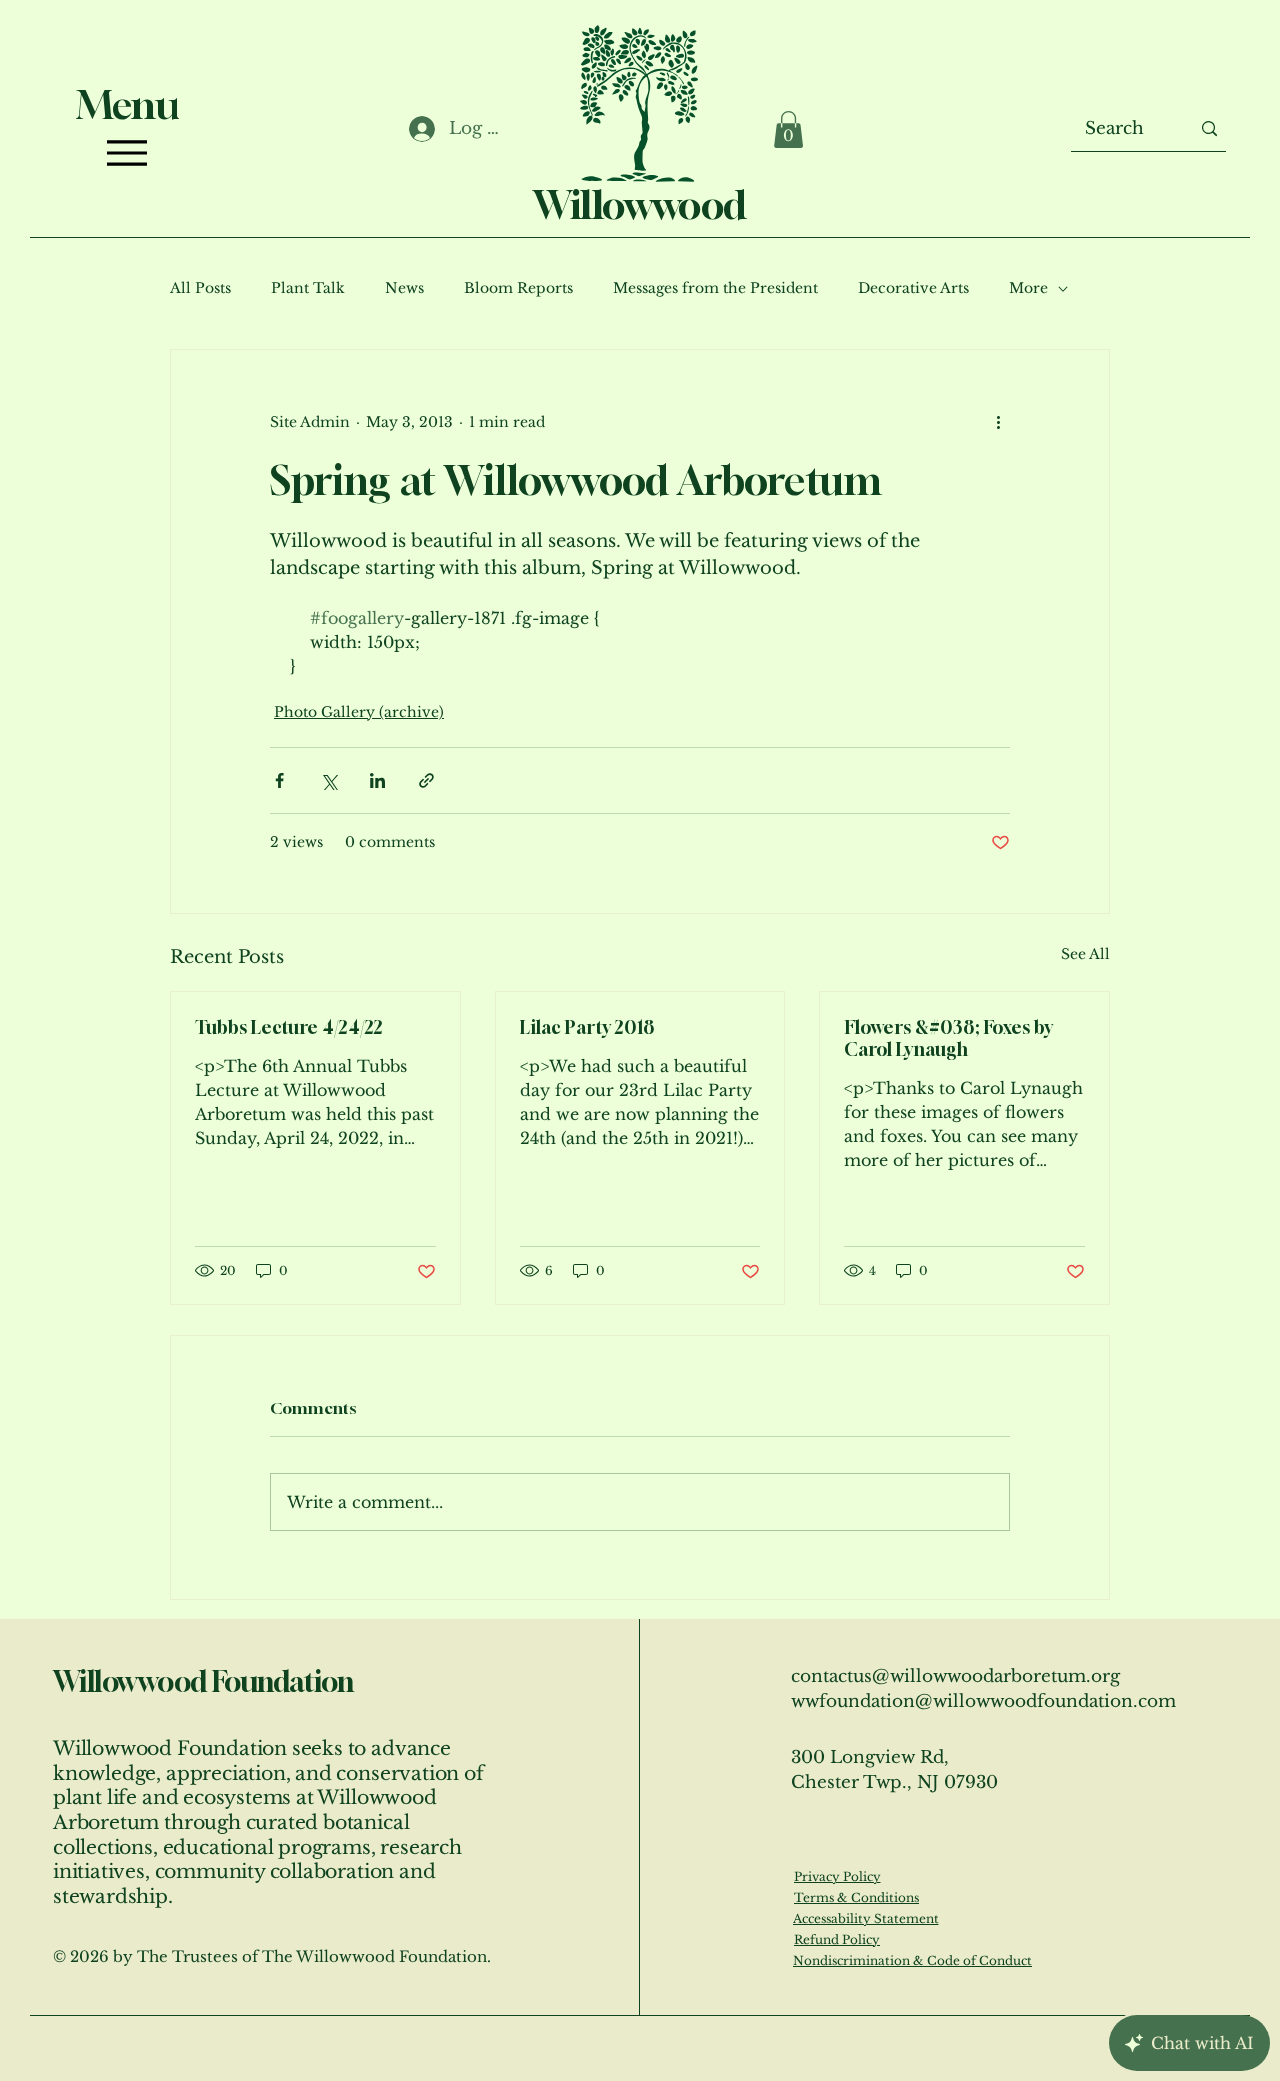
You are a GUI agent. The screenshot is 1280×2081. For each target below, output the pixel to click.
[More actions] (998, 422)
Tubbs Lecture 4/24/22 (289, 1027)
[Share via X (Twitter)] (328, 780)
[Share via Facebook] (279, 780)
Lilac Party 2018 (587, 1027)
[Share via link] (426, 780)
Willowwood (639, 204)
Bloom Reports (518, 288)
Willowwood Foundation (203, 1681)
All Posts (200, 288)
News (404, 288)
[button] (788, 129)
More (1028, 288)
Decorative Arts (913, 288)
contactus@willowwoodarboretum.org (955, 1676)
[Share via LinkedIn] (377, 780)
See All (1085, 954)
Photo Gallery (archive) (359, 712)
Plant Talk (308, 288)
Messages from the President (715, 288)
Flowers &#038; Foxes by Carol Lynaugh (948, 1038)
